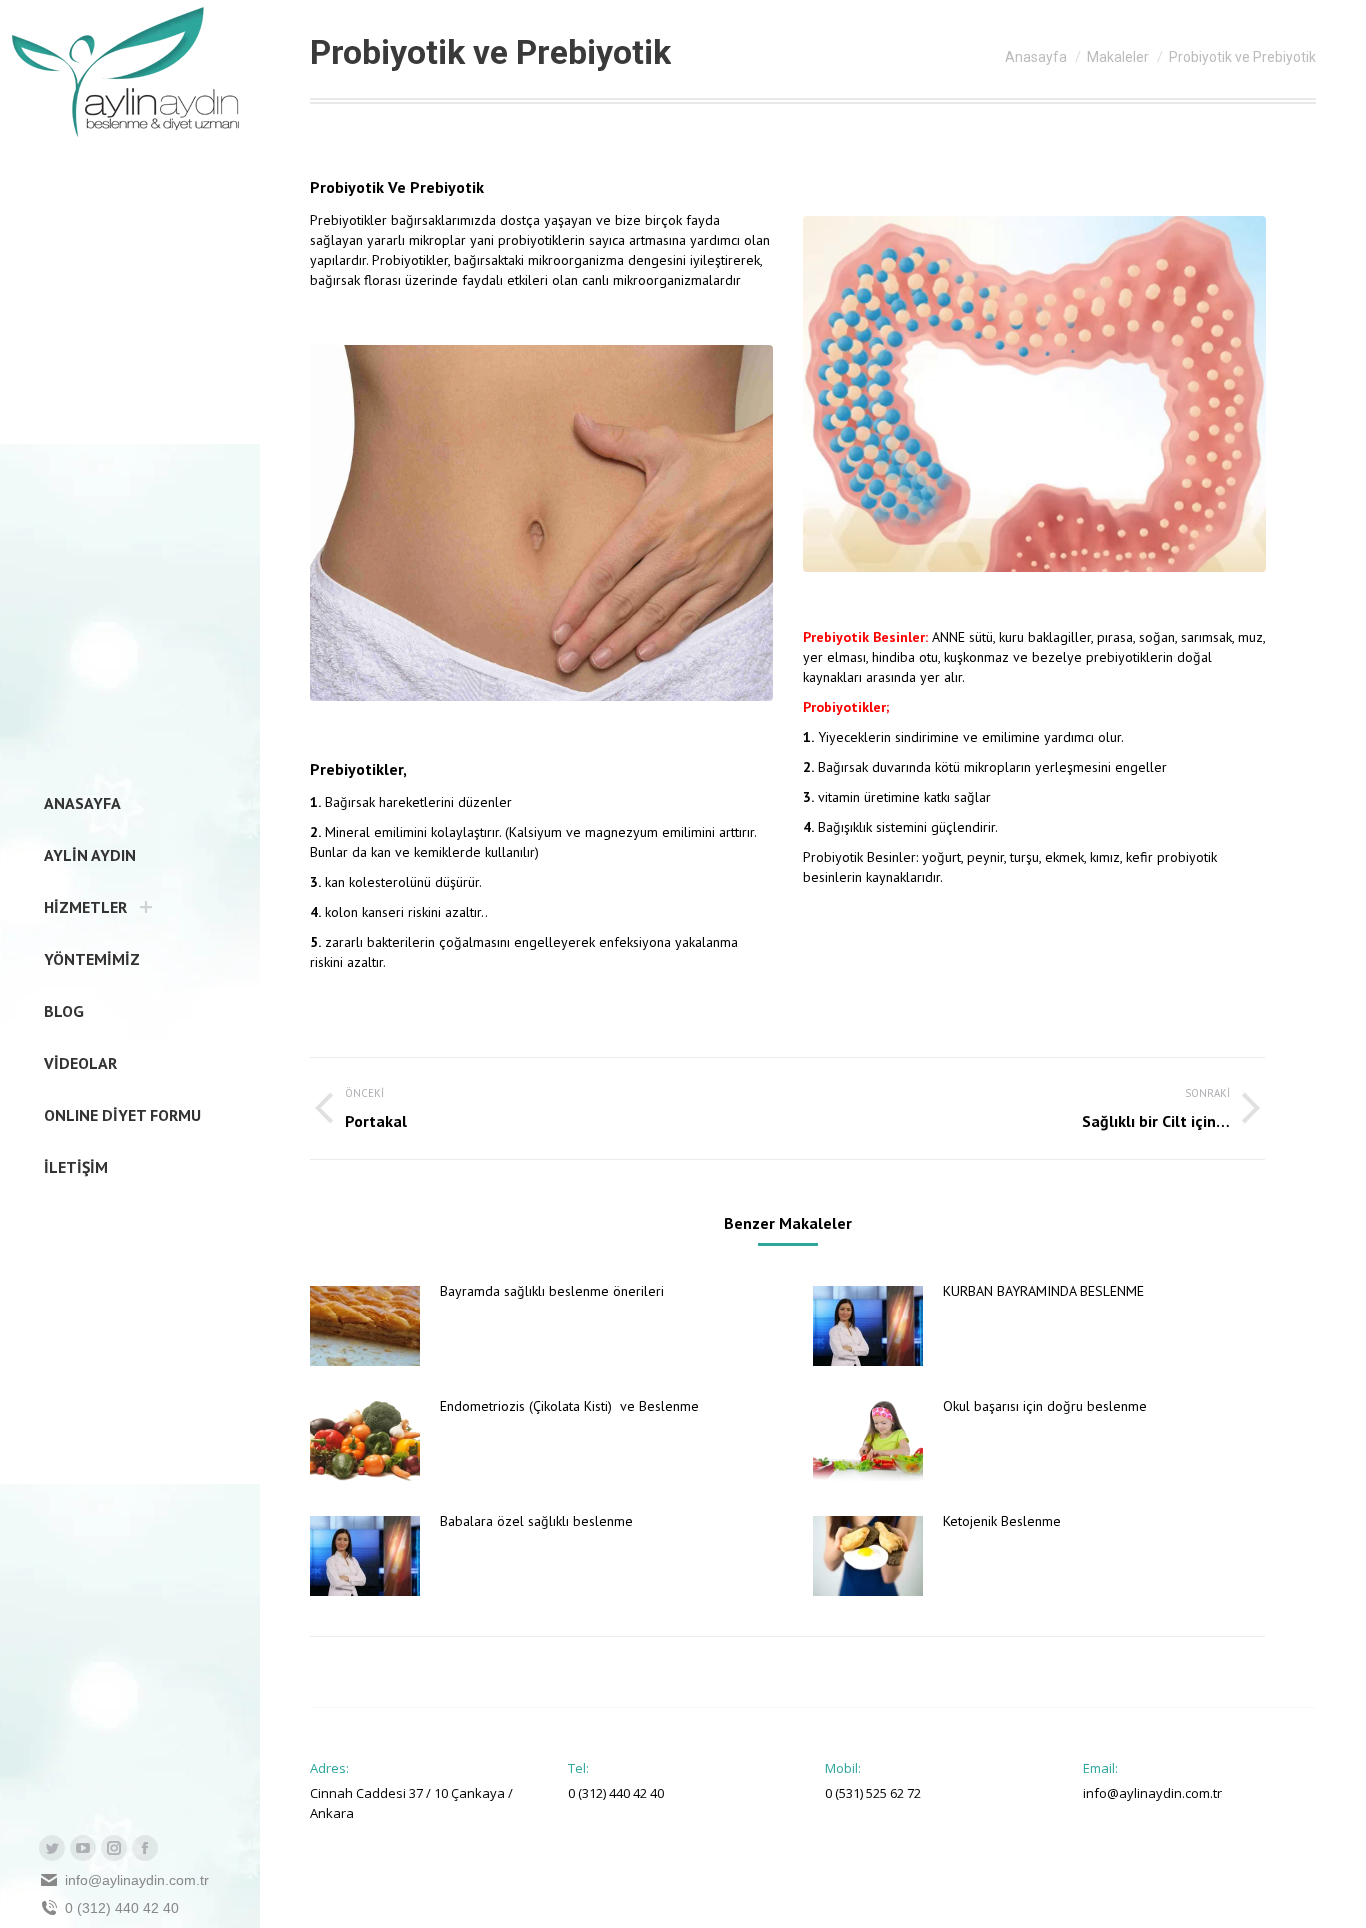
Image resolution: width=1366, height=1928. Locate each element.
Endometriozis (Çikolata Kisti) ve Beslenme (571, 1406)
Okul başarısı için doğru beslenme (1045, 1406)
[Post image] (365, 1326)
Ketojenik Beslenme (1002, 1521)
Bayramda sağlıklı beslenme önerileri (552, 1291)
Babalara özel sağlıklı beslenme (536, 1521)
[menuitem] (76, 803)
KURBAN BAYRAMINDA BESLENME (1043, 1291)
